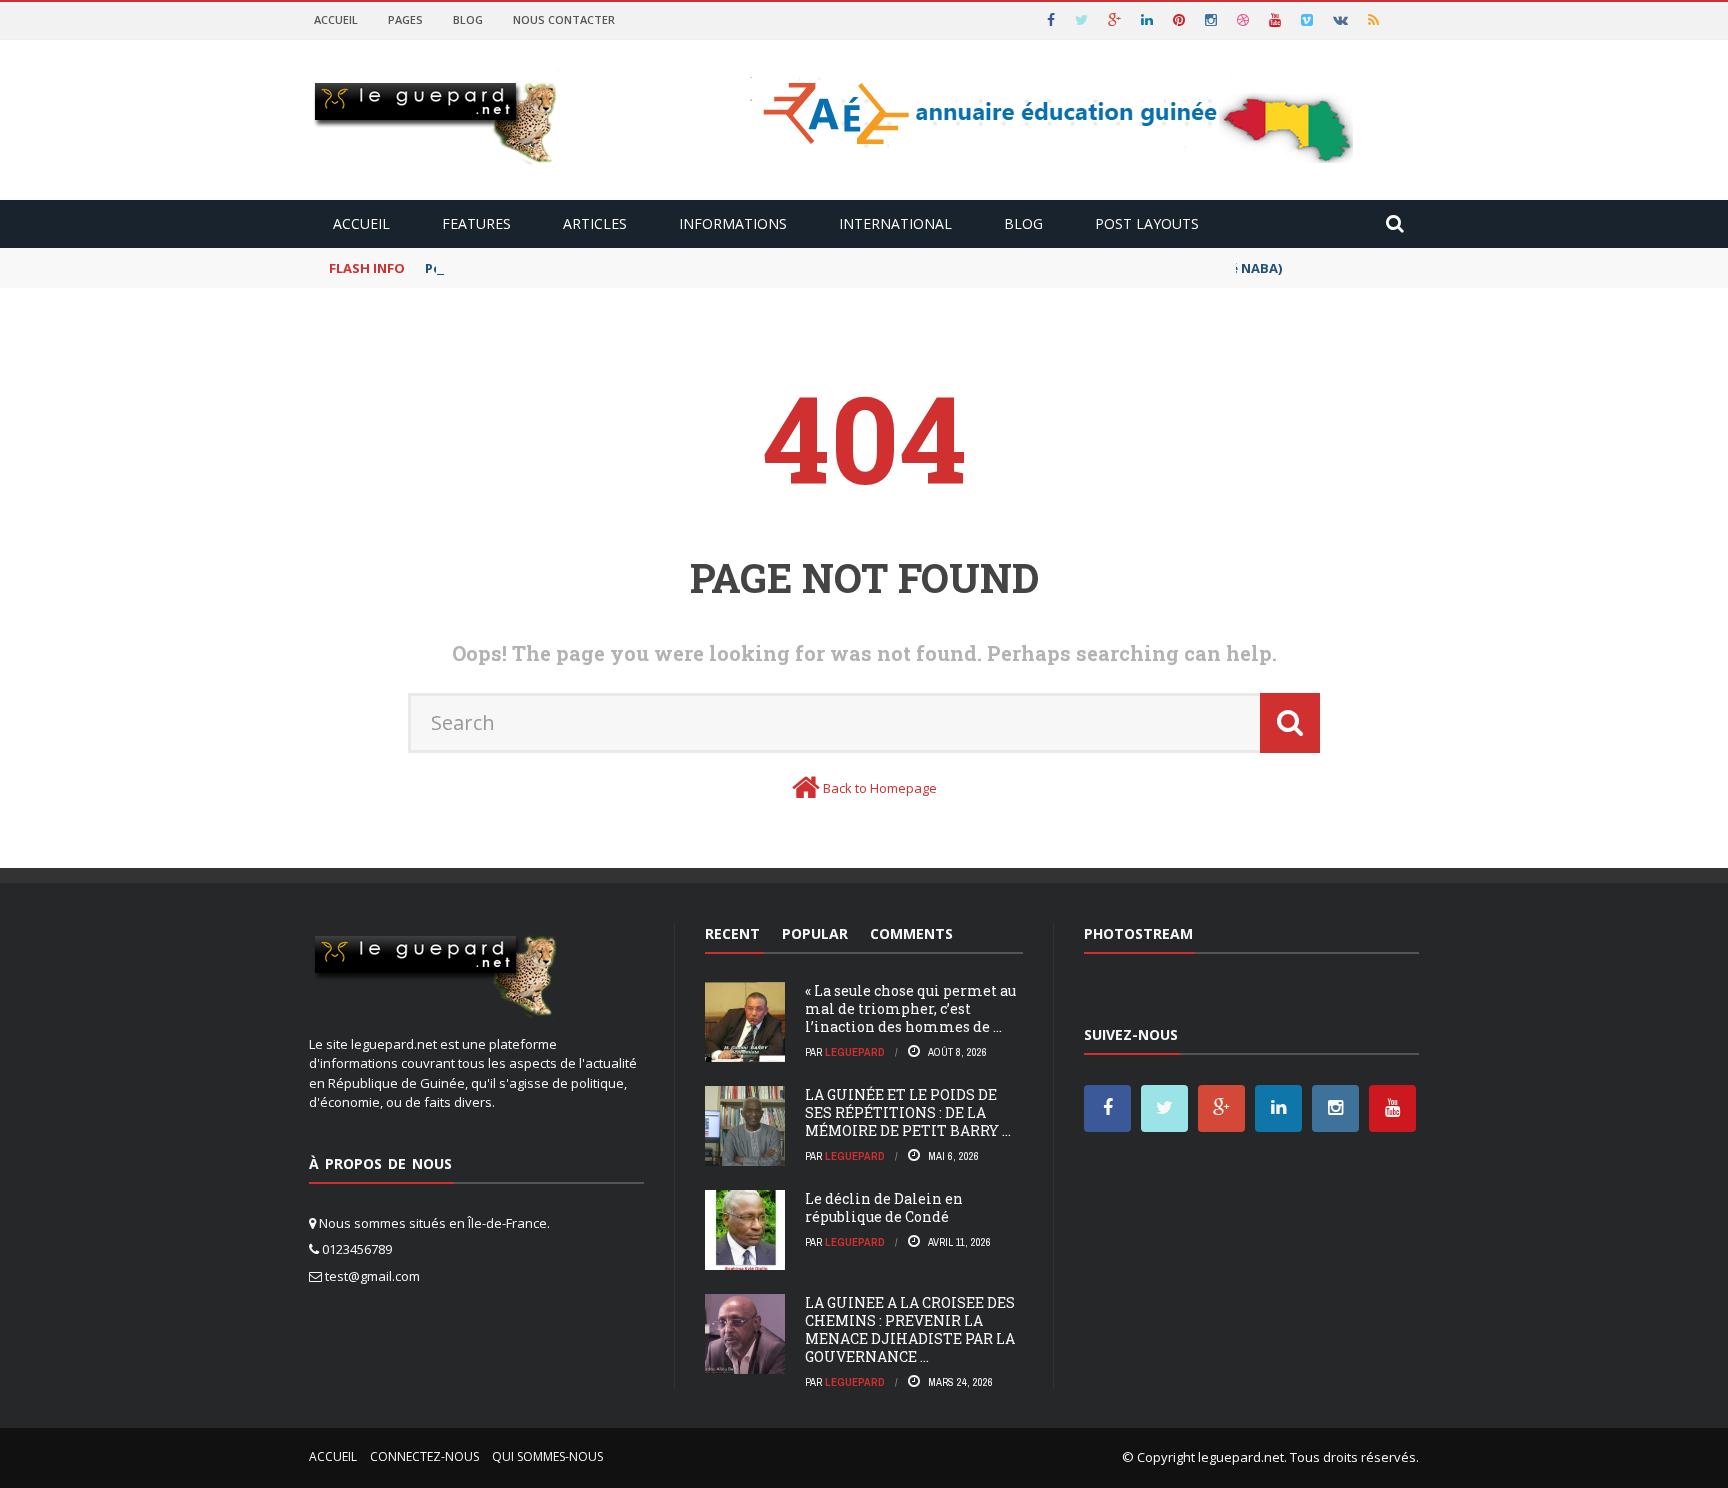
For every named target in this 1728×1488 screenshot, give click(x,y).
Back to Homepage (880, 788)
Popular (815, 933)
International (895, 223)
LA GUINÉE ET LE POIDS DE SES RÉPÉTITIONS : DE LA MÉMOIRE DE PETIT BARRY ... (908, 1112)
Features (476, 223)
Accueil (336, 19)
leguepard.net (1241, 1457)
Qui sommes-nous (547, 1456)
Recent (732, 933)
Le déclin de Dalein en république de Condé (884, 1207)
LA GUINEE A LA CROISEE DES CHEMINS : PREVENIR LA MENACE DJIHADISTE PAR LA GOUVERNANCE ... (910, 1330)
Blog (468, 19)
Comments (911, 933)
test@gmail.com (372, 1276)
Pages (405, 19)
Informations (733, 223)
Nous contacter (564, 19)
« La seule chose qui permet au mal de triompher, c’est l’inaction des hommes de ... (910, 1008)
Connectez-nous (424, 1456)
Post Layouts (1147, 223)
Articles (595, 223)
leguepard (855, 1052)
